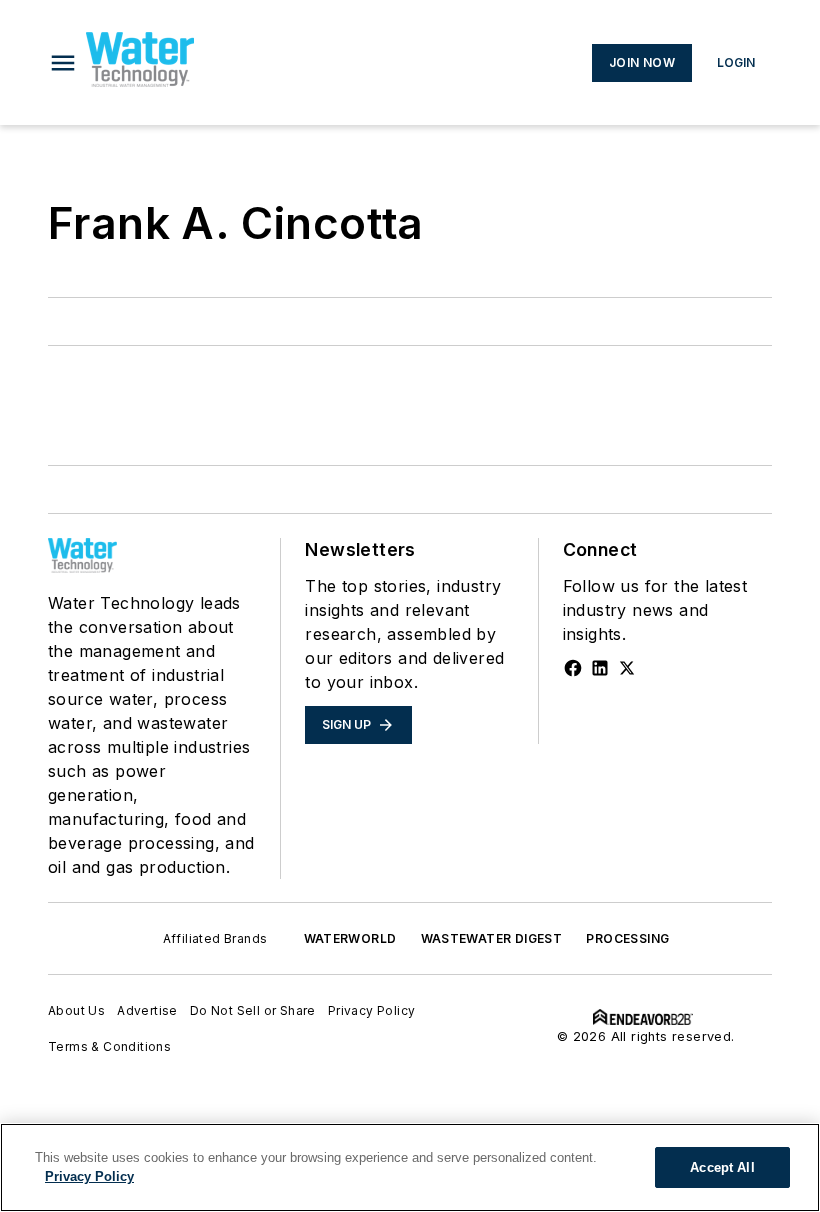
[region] (410, 1167)
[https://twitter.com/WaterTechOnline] (627, 668)
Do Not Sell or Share (253, 1010)
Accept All (722, 1167)
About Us (76, 1010)
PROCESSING (627, 938)
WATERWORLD (350, 938)
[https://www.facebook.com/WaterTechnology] (573, 668)
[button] (63, 63)
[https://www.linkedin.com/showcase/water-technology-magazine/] (600, 668)
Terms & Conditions (109, 1046)
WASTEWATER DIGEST (492, 938)
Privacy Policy (372, 1010)
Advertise (147, 1010)
